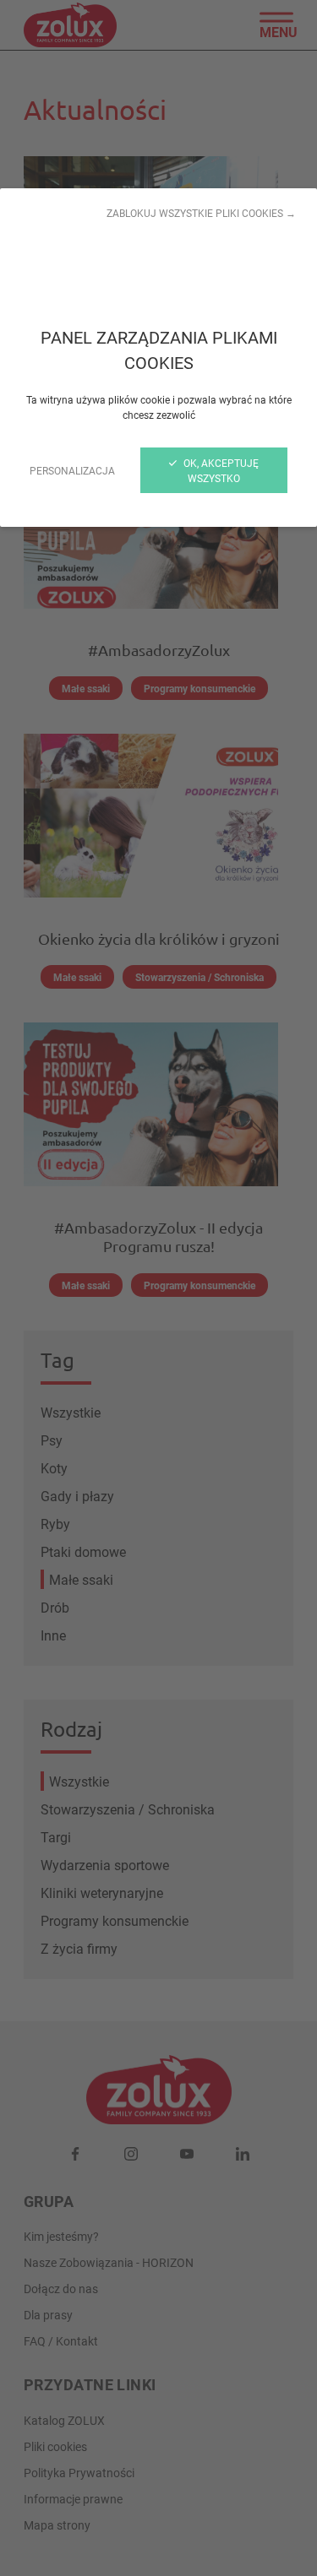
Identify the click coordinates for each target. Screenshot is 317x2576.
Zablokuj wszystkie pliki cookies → (201, 213)
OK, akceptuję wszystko (220, 470)
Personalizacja (72, 470)
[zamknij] (158, 1288)
